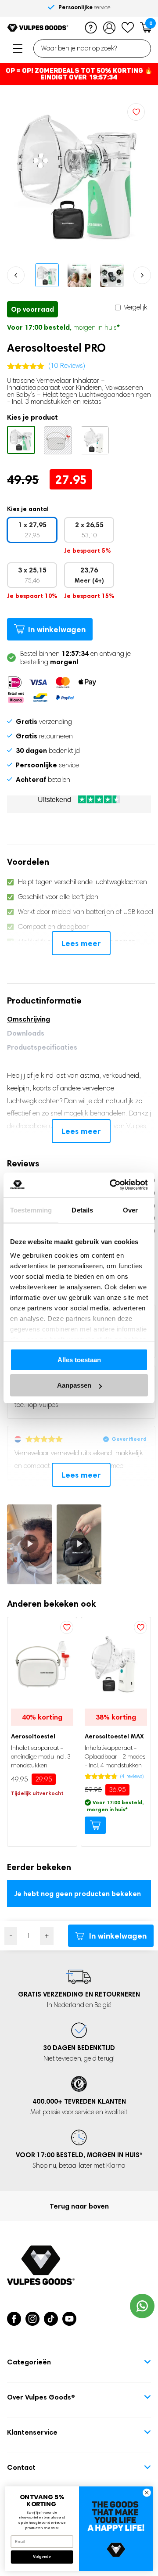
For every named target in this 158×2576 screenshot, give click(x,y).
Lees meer (81, 943)
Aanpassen (74, 1385)
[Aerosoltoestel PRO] (21, 440)
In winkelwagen (57, 629)
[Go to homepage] (38, 28)
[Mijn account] (109, 28)
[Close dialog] (147, 2493)
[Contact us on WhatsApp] (142, 2306)
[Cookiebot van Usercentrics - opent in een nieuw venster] (111, 1185)
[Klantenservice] (91, 28)
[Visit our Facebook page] (14, 2319)
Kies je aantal (28, 509)
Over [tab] (130, 1210)
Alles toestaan (79, 1360)
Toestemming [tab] (31, 1210)
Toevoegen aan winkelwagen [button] (95, 1825)
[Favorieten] (128, 28)
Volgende (42, 2557)
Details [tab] (82, 1210)
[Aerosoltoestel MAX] (95, 440)
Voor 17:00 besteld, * (79, 2155)
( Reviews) (67, 365)
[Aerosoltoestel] (58, 440)
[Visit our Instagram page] (32, 2319)
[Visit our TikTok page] (51, 2319)
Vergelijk (135, 307)
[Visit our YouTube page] (69, 2319)
